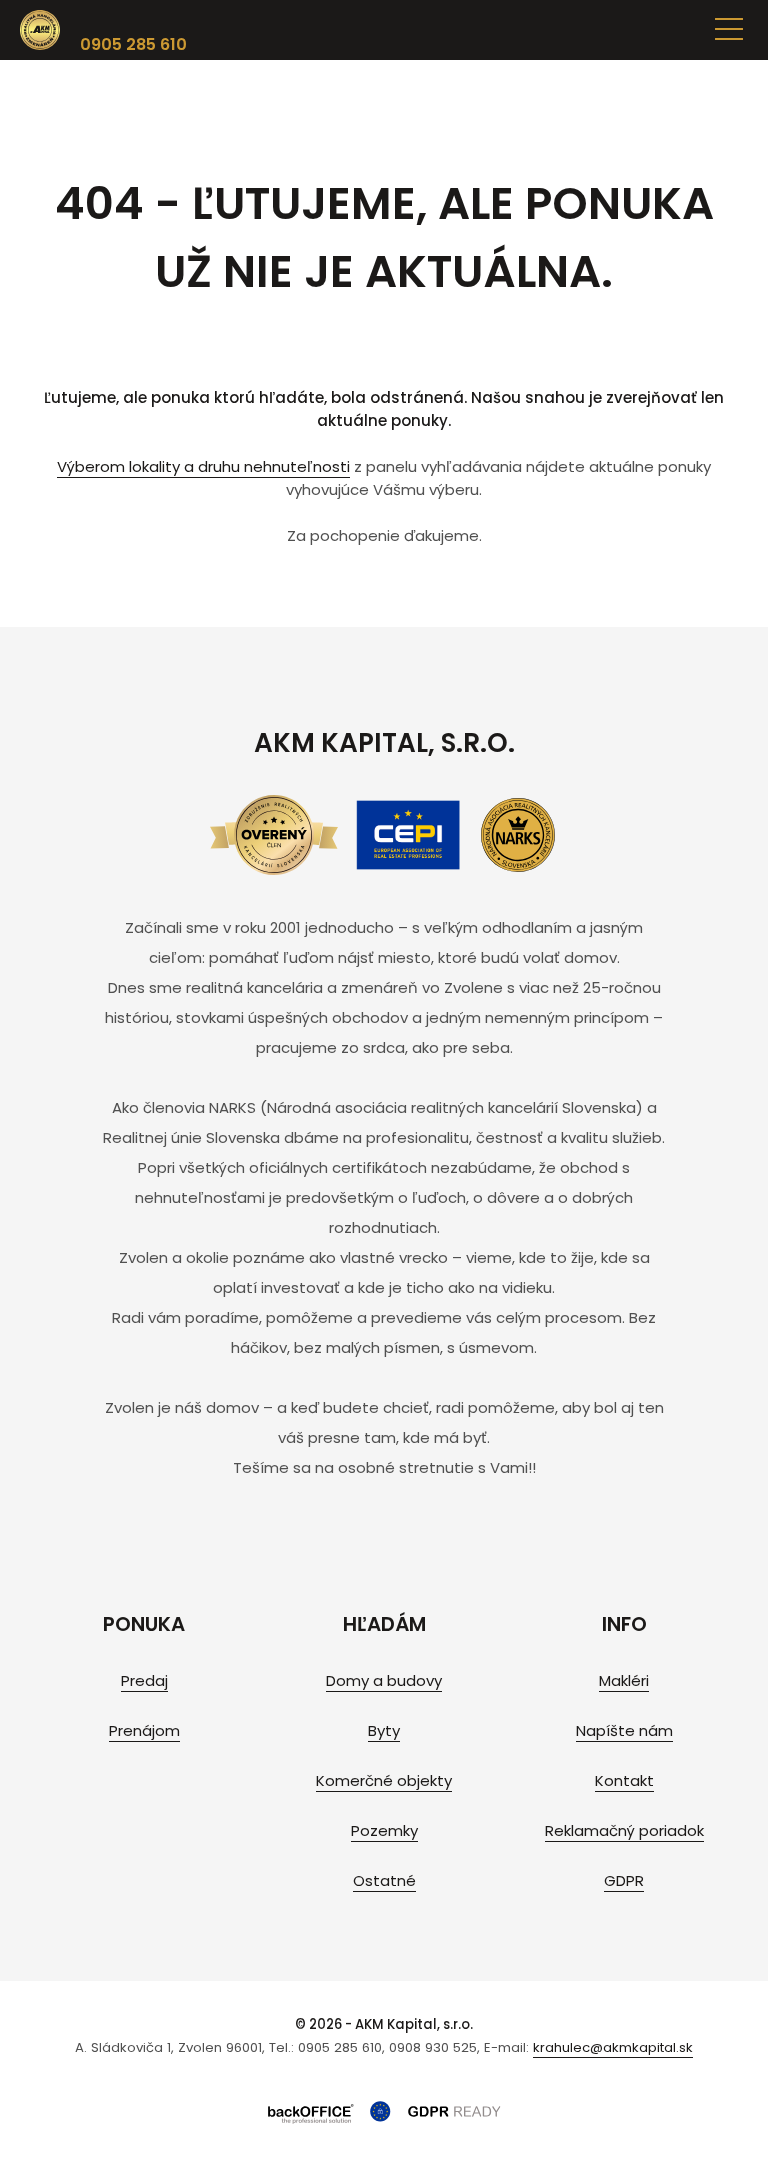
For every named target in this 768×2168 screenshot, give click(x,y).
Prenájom (144, 1730)
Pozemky (384, 1830)
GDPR (624, 1880)
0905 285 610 (133, 44)
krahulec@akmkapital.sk (613, 2047)
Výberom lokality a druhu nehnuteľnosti (203, 466)
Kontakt (624, 1780)
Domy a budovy (384, 1680)
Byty (384, 1730)
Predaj (144, 1680)
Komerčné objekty (384, 1780)
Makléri (624, 1680)
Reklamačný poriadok (624, 1830)
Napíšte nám (624, 1730)
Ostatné (384, 1880)
